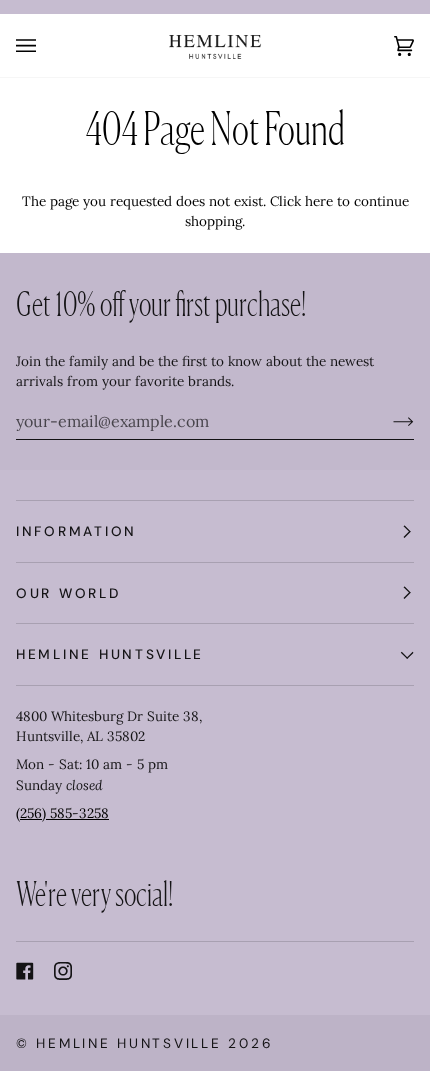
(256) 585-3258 (62, 813)
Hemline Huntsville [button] (110, 654)
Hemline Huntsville (128, 1043)
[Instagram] (63, 971)
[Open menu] (46, 45)
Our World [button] (68, 593)
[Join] (387, 421)
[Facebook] (25, 971)
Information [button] (76, 531)
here (319, 201)
